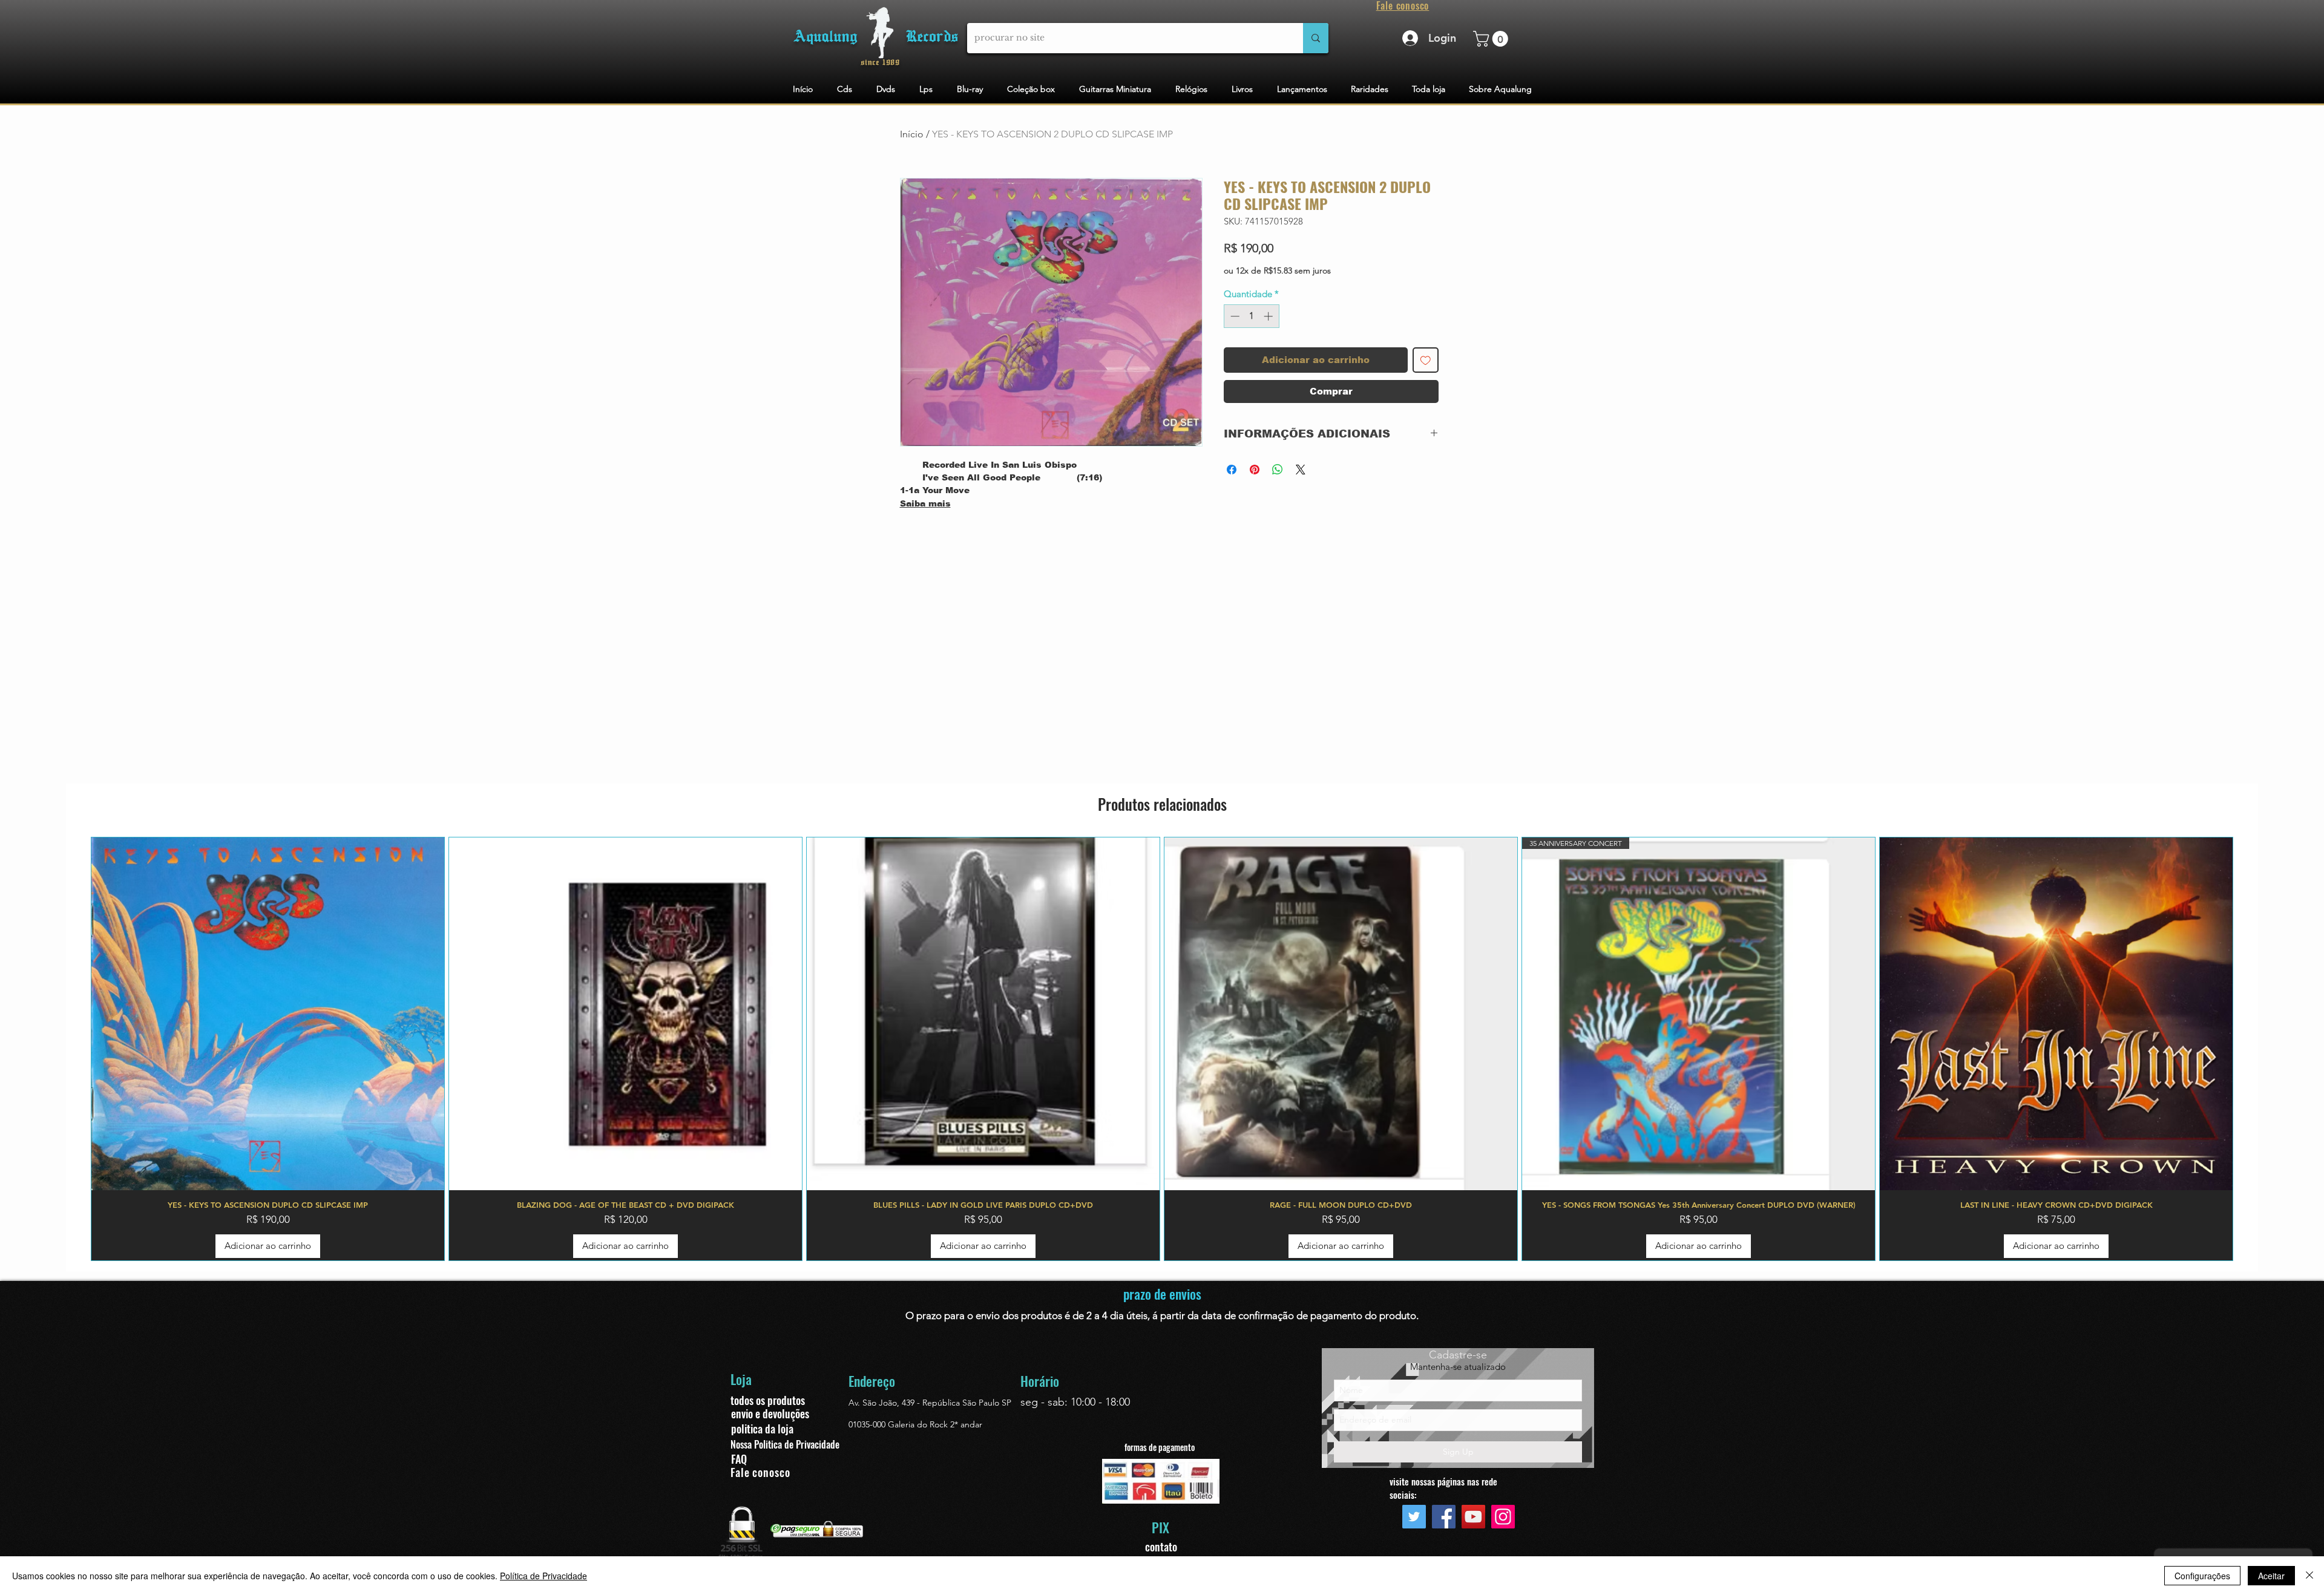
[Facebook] (1444, 1517)
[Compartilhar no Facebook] (1232, 470)
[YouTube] (1473, 1517)
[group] (1162, 1049)
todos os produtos (768, 1400)
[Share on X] (1301, 470)
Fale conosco (760, 1472)
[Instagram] (1503, 1517)
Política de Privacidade (543, 1576)
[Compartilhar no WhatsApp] (1278, 470)
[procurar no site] (1316, 38)
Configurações (2202, 1576)
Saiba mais (925, 503)
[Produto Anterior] (73, 1049)
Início (912, 134)
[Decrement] (1234, 316)
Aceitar (2271, 1576)
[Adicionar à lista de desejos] (1426, 360)
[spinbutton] (1251, 316)
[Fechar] (2309, 1576)
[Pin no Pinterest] (1255, 470)
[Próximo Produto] (2251, 1049)
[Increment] (1269, 316)
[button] (1492, 39)
